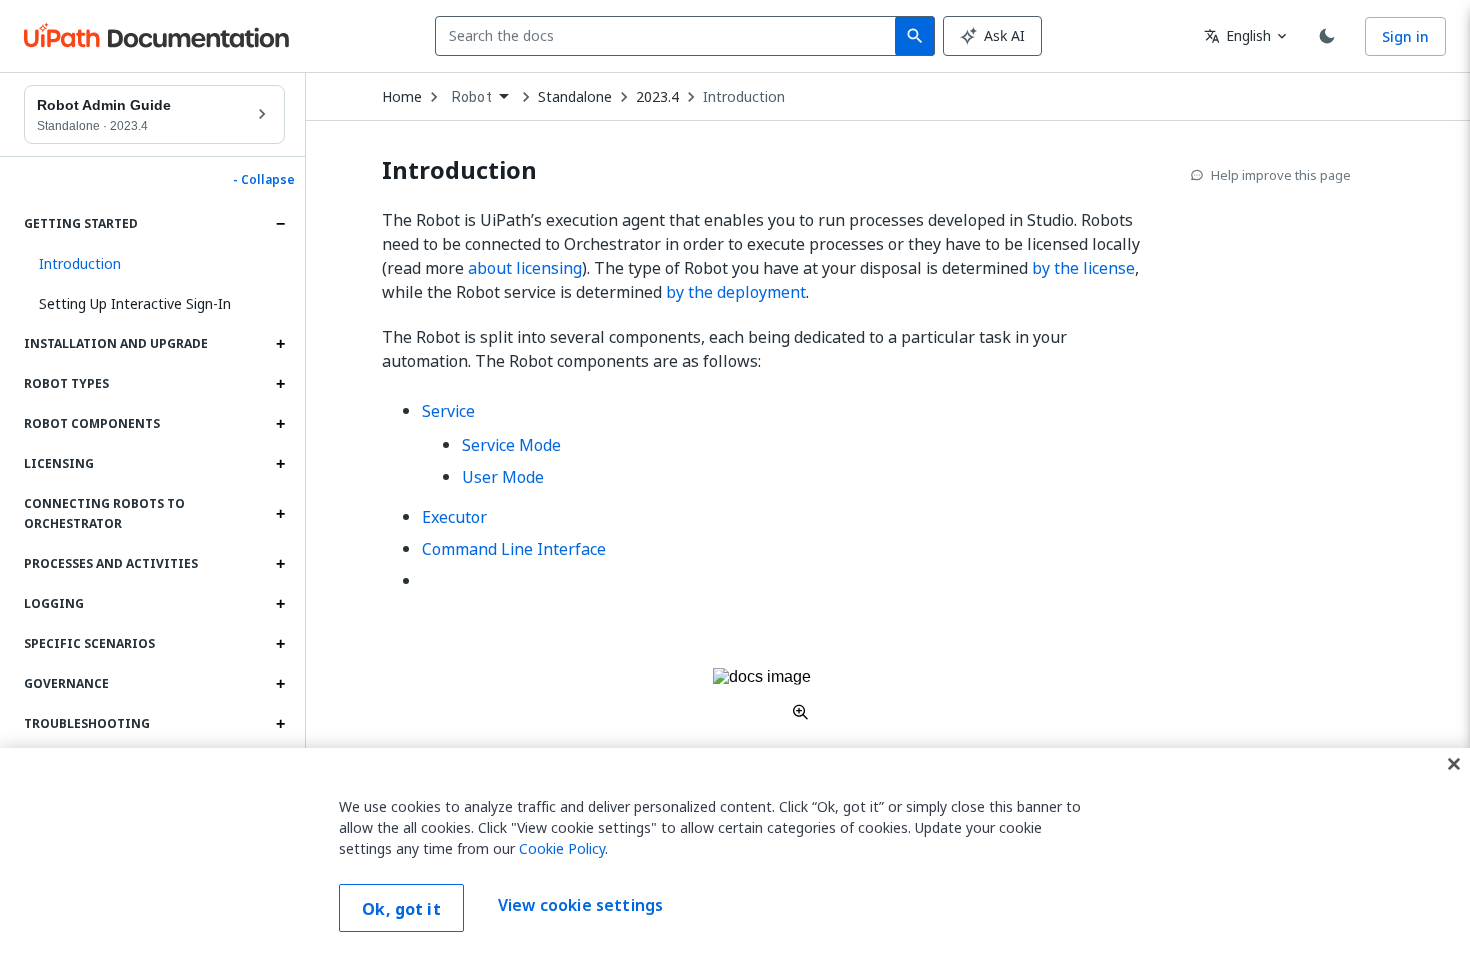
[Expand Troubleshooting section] (280, 724)
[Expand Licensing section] (280, 464)
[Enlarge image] (762, 693)
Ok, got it (401, 909)
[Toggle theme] (1327, 36)
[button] (154, 264)
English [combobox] (1237, 35)
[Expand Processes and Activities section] (280, 564)
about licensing (525, 268)
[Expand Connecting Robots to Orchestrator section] (280, 514)
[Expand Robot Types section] (280, 384)
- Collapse (264, 180)
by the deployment (736, 292)
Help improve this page (1281, 175)
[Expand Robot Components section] (280, 424)
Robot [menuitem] (472, 97)
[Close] (1454, 764)
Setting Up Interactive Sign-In (135, 303)
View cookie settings (580, 906)
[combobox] (669, 36)
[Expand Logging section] (280, 604)
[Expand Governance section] (280, 684)
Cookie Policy (562, 848)
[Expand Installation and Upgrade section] (280, 344)
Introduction (744, 97)
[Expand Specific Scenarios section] (280, 644)
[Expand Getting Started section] (280, 224)
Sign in (1405, 36)
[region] (735, 852)
